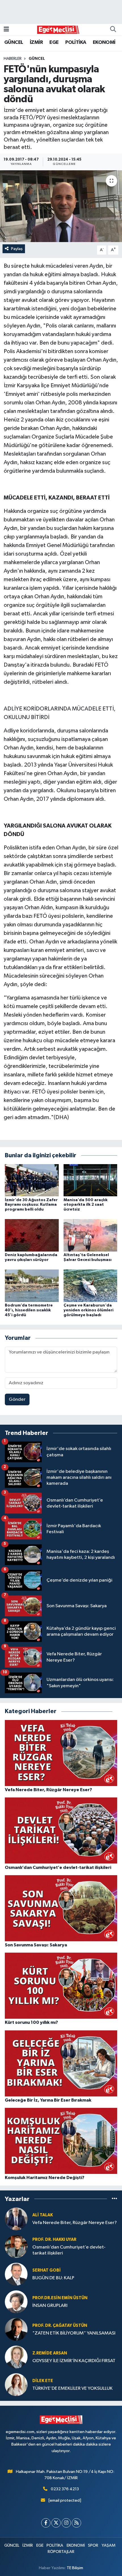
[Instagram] (66, 2523)
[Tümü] (114, 2199)
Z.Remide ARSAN (50, 2353)
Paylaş (17, 249)
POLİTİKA (76, 42)
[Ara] (113, 30)
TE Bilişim (75, 2568)
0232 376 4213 (65, 2489)
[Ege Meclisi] (58, 29)
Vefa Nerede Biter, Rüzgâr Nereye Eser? (75, 2223)
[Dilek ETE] (16, 2384)
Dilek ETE (43, 2381)
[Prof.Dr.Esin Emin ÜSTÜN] (16, 2302)
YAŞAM (109, 2545)
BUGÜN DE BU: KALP (53, 2278)
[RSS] (76, 2523)
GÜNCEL (14, 42)
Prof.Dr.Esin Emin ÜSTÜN (60, 2298)
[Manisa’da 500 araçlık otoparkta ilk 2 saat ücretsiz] (91, 1180)
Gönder (17, 1399)
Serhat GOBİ (47, 2270)
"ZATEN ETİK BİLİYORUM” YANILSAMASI (74, 2333)
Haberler (13, 59)
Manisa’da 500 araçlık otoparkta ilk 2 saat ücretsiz (86, 1205)
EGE (54, 42)
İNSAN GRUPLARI (50, 2306)
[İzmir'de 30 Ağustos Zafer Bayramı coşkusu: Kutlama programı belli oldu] (32, 1180)
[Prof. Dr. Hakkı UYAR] (16, 2246)
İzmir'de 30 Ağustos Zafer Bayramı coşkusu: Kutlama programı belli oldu (31, 1205)
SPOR (93, 2545)
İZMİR (36, 42)
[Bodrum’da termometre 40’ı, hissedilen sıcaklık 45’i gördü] (32, 1286)
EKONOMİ (104, 42)
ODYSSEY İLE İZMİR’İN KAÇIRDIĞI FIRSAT (74, 2361)
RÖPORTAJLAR (61, 2552)
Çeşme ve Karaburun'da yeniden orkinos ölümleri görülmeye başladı (89, 1310)
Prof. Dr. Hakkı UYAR (54, 2240)
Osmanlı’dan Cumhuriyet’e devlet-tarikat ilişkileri (69, 2250)
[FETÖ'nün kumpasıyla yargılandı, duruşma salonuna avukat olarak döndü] (61, 206)
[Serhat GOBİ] (16, 2274)
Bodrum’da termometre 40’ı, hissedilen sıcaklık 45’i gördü (29, 1310)
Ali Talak (43, 2215)
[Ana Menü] (6, 29)
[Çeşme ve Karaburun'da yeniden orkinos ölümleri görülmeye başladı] (91, 1286)
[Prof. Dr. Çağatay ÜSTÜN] (16, 2329)
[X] (56, 2523)
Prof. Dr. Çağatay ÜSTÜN (60, 2326)
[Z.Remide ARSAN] (16, 2357)
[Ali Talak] (16, 2219)
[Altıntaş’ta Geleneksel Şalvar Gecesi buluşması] (91, 1235)
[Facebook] (46, 2523)
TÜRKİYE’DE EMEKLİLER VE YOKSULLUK (72, 2388)
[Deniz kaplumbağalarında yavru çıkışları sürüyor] (32, 1235)
